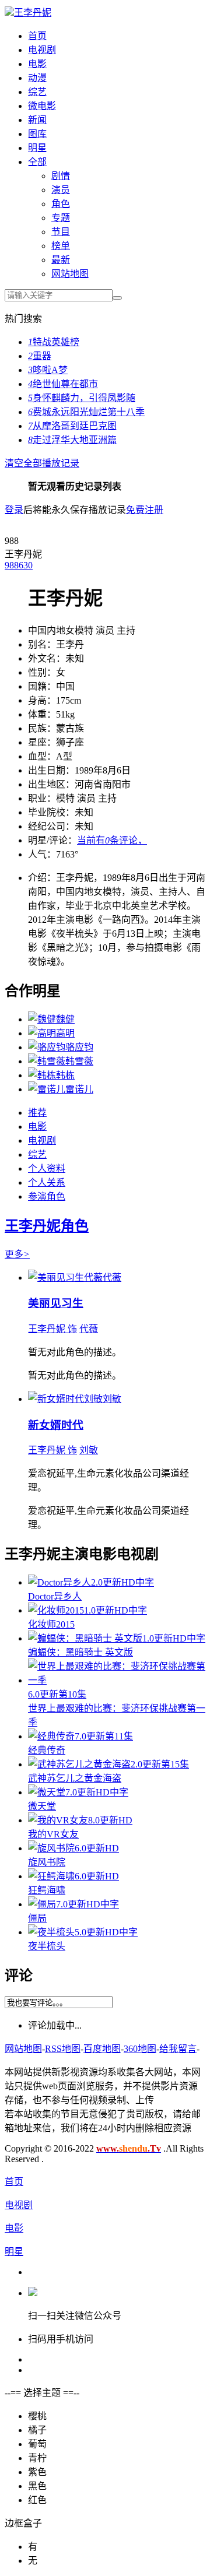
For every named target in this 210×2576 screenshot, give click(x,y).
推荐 (37, 1113)
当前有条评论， (112, 840)
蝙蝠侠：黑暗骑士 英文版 (80, 1652)
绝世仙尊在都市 (63, 384)
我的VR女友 (53, 1834)
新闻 (37, 120)
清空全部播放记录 (42, 463)
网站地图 (70, 274)
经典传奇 (47, 1750)
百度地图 (102, 2049)
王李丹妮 (33, 13)
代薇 (89, 1329)
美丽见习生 (56, 1303)
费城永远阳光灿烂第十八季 (86, 412)
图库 (37, 134)
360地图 (140, 2049)
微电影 (42, 106)
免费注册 (145, 510)
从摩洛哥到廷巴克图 (72, 426)
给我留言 (178, 2049)
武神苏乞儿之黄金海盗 (75, 1778)
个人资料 (47, 1168)
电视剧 (42, 50)
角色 (61, 204)
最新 (61, 260)
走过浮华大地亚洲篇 (72, 440)
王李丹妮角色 (47, 1226)
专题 (61, 218)
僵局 (37, 1918)
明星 (37, 148)
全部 (37, 162)
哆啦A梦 (48, 370)
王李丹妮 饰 (52, 1329)
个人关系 (47, 1182)
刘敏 (89, 1450)
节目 (61, 232)
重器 (40, 356)
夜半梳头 (47, 1946)
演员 (61, 190)
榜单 (61, 246)
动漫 (37, 78)
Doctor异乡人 (55, 1596)
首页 (37, 36)
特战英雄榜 (54, 342)
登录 (14, 510)
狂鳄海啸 (47, 1890)
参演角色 (47, 1196)
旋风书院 (47, 1862)
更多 (17, 1254)
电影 (37, 64)
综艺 (37, 92)
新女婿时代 (56, 1425)
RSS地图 (63, 2049)
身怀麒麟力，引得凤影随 (82, 398)
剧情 (61, 176)
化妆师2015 (51, 1624)
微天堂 (42, 1806)
